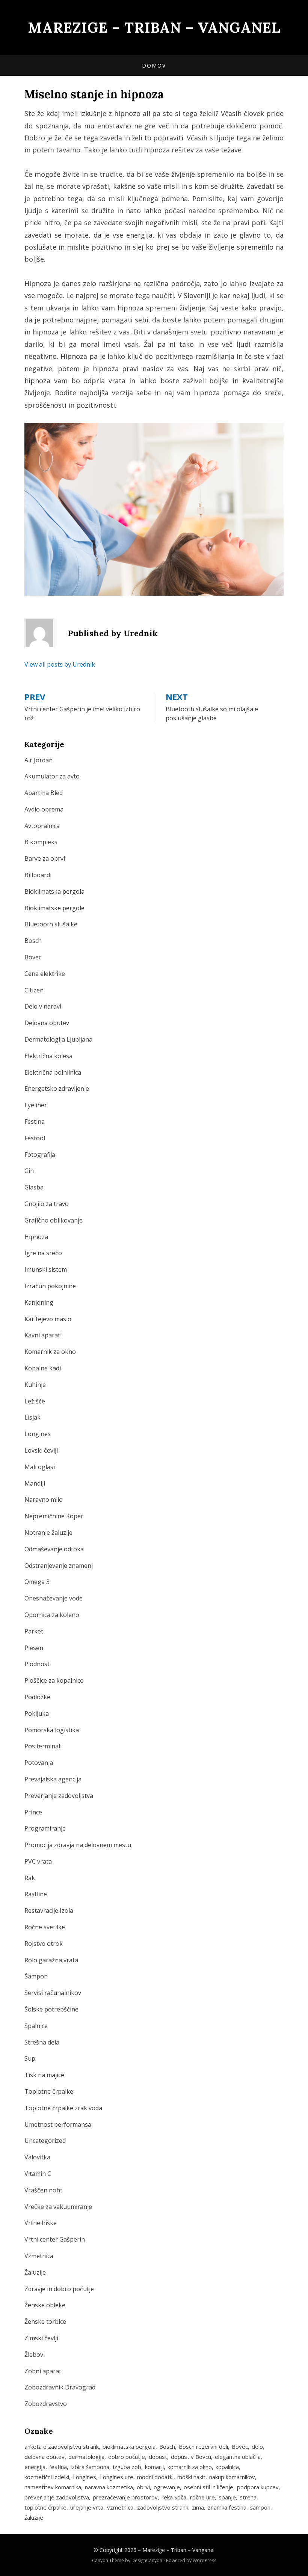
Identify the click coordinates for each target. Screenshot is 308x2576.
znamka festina (227, 2507)
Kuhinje (35, 1385)
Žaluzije (35, 2272)
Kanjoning (39, 1302)
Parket (34, 1631)
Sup (30, 2058)
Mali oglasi (40, 1467)
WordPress (205, 2560)
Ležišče (35, 1401)
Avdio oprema (44, 809)
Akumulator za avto (52, 776)
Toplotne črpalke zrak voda (63, 2108)
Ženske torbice (45, 2322)
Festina (35, 1122)
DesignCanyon (147, 2560)
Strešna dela (42, 2042)
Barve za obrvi (45, 858)
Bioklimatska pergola (54, 891)
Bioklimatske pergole (54, 908)
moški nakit (191, 2477)
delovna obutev (45, 2457)
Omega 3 (37, 1582)
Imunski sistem (46, 1269)
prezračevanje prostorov (125, 2497)
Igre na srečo (43, 1253)
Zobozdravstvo (46, 2404)
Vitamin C (38, 2174)
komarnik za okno (190, 2467)
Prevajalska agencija (53, 1779)
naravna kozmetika (109, 2487)
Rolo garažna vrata (51, 1960)
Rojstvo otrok (44, 1944)
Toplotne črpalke (49, 2091)
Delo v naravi (43, 1006)
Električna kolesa (48, 1056)
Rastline (36, 1894)
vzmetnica (120, 2507)
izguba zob (127, 2467)
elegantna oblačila (238, 2457)
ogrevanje (167, 2487)
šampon (260, 2507)
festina (58, 2467)
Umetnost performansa (58, 2124)
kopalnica (227, 2467)
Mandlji (35, 1483)
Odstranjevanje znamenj (59, 1566)
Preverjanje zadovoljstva (59, 1796)
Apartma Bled (44, 793)
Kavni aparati (43, 1335)
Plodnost (37, 1664)
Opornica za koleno (52, 1615)
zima (198, 2507)
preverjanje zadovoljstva (57, 2497)
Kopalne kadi (43, 1368)
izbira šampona (90, 2467)
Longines (38, 1434)
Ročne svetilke (45, 1927)
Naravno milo (44, 1500)
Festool (35, 1138)
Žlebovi (35, 2355)
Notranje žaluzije (48, 1533)
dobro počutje (127, 2457)
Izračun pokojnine (50, 1286)
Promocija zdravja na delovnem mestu (78, 1845)
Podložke (37, 1697)
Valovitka (37, 2157)
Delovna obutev (47, 1023)
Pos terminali (43, 1746)
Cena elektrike (45, 974)
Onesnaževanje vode (54, 1598)
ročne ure (202, 2497)
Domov (154, 65)
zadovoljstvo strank (163, 2507)
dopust (158, 2457)
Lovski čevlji (41, 1450)
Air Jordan (38, 760)
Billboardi (38, 875)
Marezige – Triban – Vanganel (154, 27)
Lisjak (32, 1417)
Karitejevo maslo (48, 1319)
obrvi (143, 2487)
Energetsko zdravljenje (57, 1089)
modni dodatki (155, 2477)
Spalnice (36, 2026)
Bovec (33, 957)
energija (35, 2467)
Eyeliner (36, 1105)
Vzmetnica (39, 2256)
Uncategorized (45, 2141)
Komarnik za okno (50, 1352)
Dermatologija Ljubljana (58, 1039)
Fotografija (40, 1155)
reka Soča (174, 2497)
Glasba (34, 1187)
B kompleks (41, 842)
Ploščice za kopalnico (54, 1680)
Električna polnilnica (53, 1072)
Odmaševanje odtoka (54, 1549)
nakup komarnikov (232, 2477)
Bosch (33, 941)
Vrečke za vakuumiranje (58, 2207)
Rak (30, 1878)
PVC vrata (38, 1861)
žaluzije (34, 2517)
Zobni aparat (43, 2371)
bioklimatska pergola (129, 2447)
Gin (29, 1171)
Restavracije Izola (49, 1911)
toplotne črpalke (45, 2507)
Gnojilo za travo (47, 1204)
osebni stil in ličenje (208, 2487)
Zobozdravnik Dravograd (60, 2387)
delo (257, 2447)
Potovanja (39, 1763)
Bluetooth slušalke (51, 924)
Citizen (34, 990)
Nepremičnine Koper (54, 1516)
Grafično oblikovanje (54, 1220)
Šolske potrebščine (51, 2009)
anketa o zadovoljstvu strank (62, 2447)
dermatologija (86, 2457)
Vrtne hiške (41, 2223)
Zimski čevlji (41, 2338)
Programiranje (45, 1828)
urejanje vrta (87, 2507)
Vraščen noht (43, 2190)
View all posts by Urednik (60, 664)
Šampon (36, 1976)
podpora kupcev (258, 2487)
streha (248, 2497)
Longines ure (117, 2477)
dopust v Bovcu (191, 2457)
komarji (154, 2467)
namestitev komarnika (53, 2487)
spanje (227, 2497)
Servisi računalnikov (53, 1993)
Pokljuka (37, 1713)
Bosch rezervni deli (203, 2447)
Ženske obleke (45, 2305)
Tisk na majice (44, 2075)
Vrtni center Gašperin (55, 2239)
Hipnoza (36, 1237)
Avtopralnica (42, 826)
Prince (33, 1812)
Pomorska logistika (52, 1730)
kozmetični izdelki (47, 2477)
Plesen (34, 1648)
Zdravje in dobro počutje (59, 2289)
